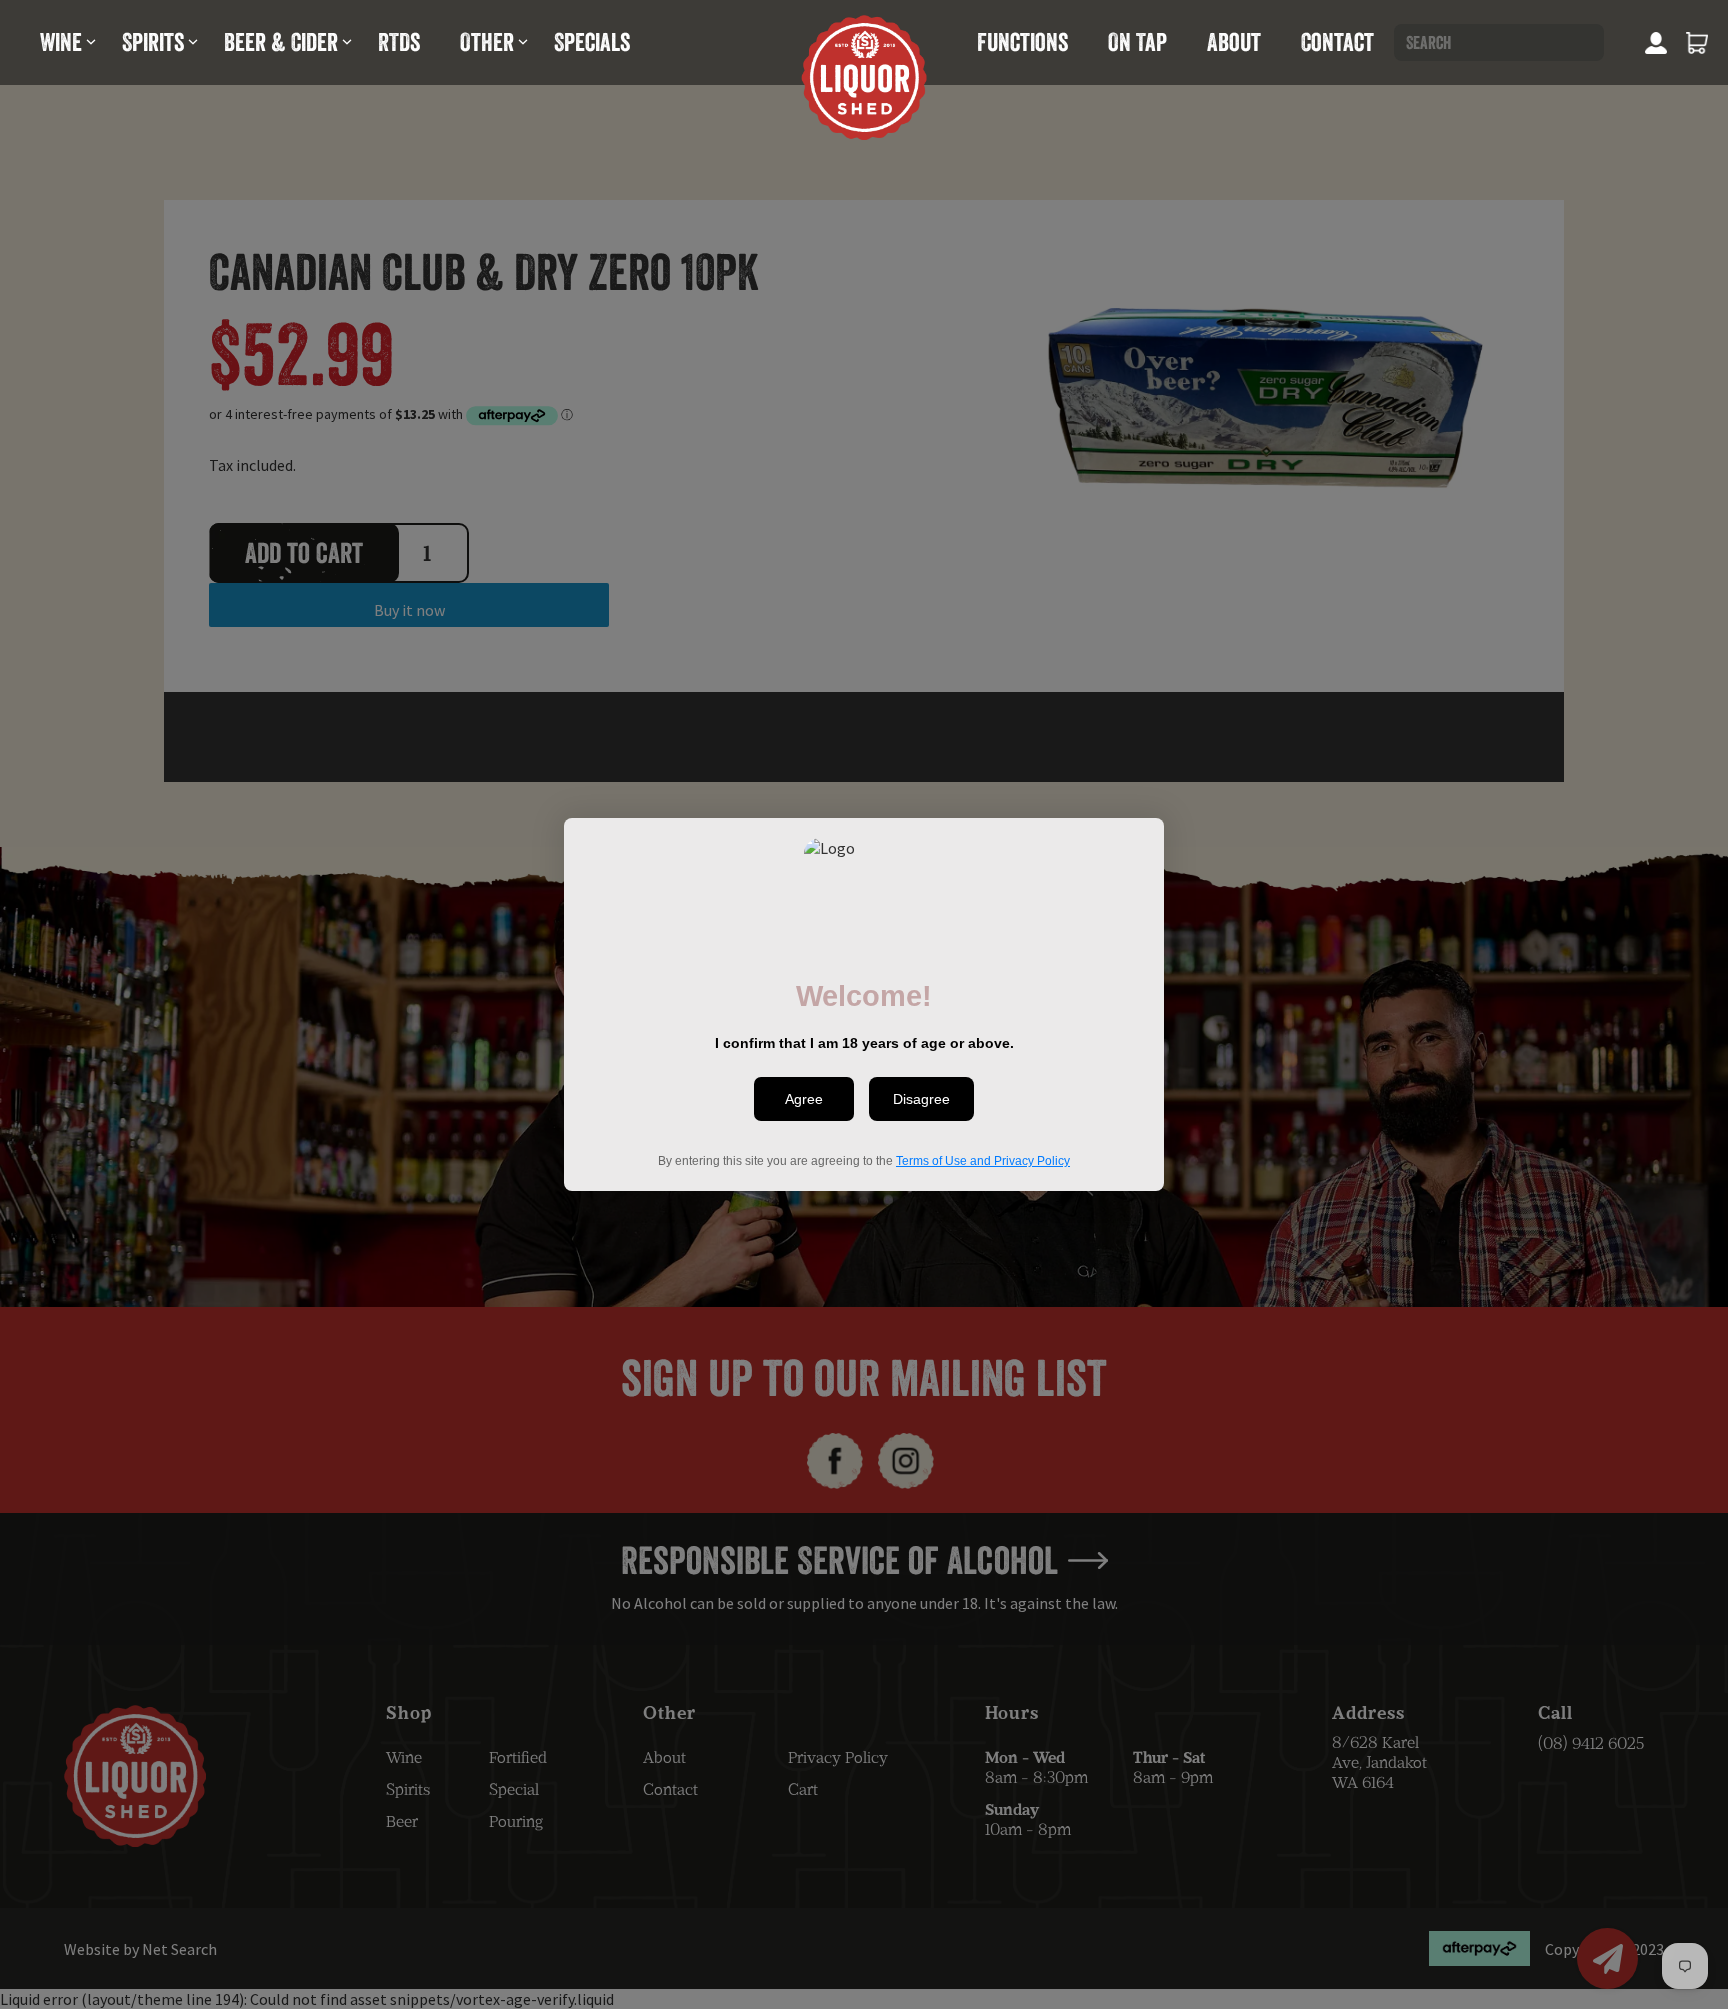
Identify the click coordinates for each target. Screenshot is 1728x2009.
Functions (1022, 42)
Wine (61, 42)
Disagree (921, 1099)
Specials (592, 42)
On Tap (1137, 42)
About (1234, 42)
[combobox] (1499, 42)
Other (487, 42)
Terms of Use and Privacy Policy (983, 1161)
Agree (804, 1099)
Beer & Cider (281, 42)
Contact (1337, 42)
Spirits (153, 42)
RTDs (399, 42)
